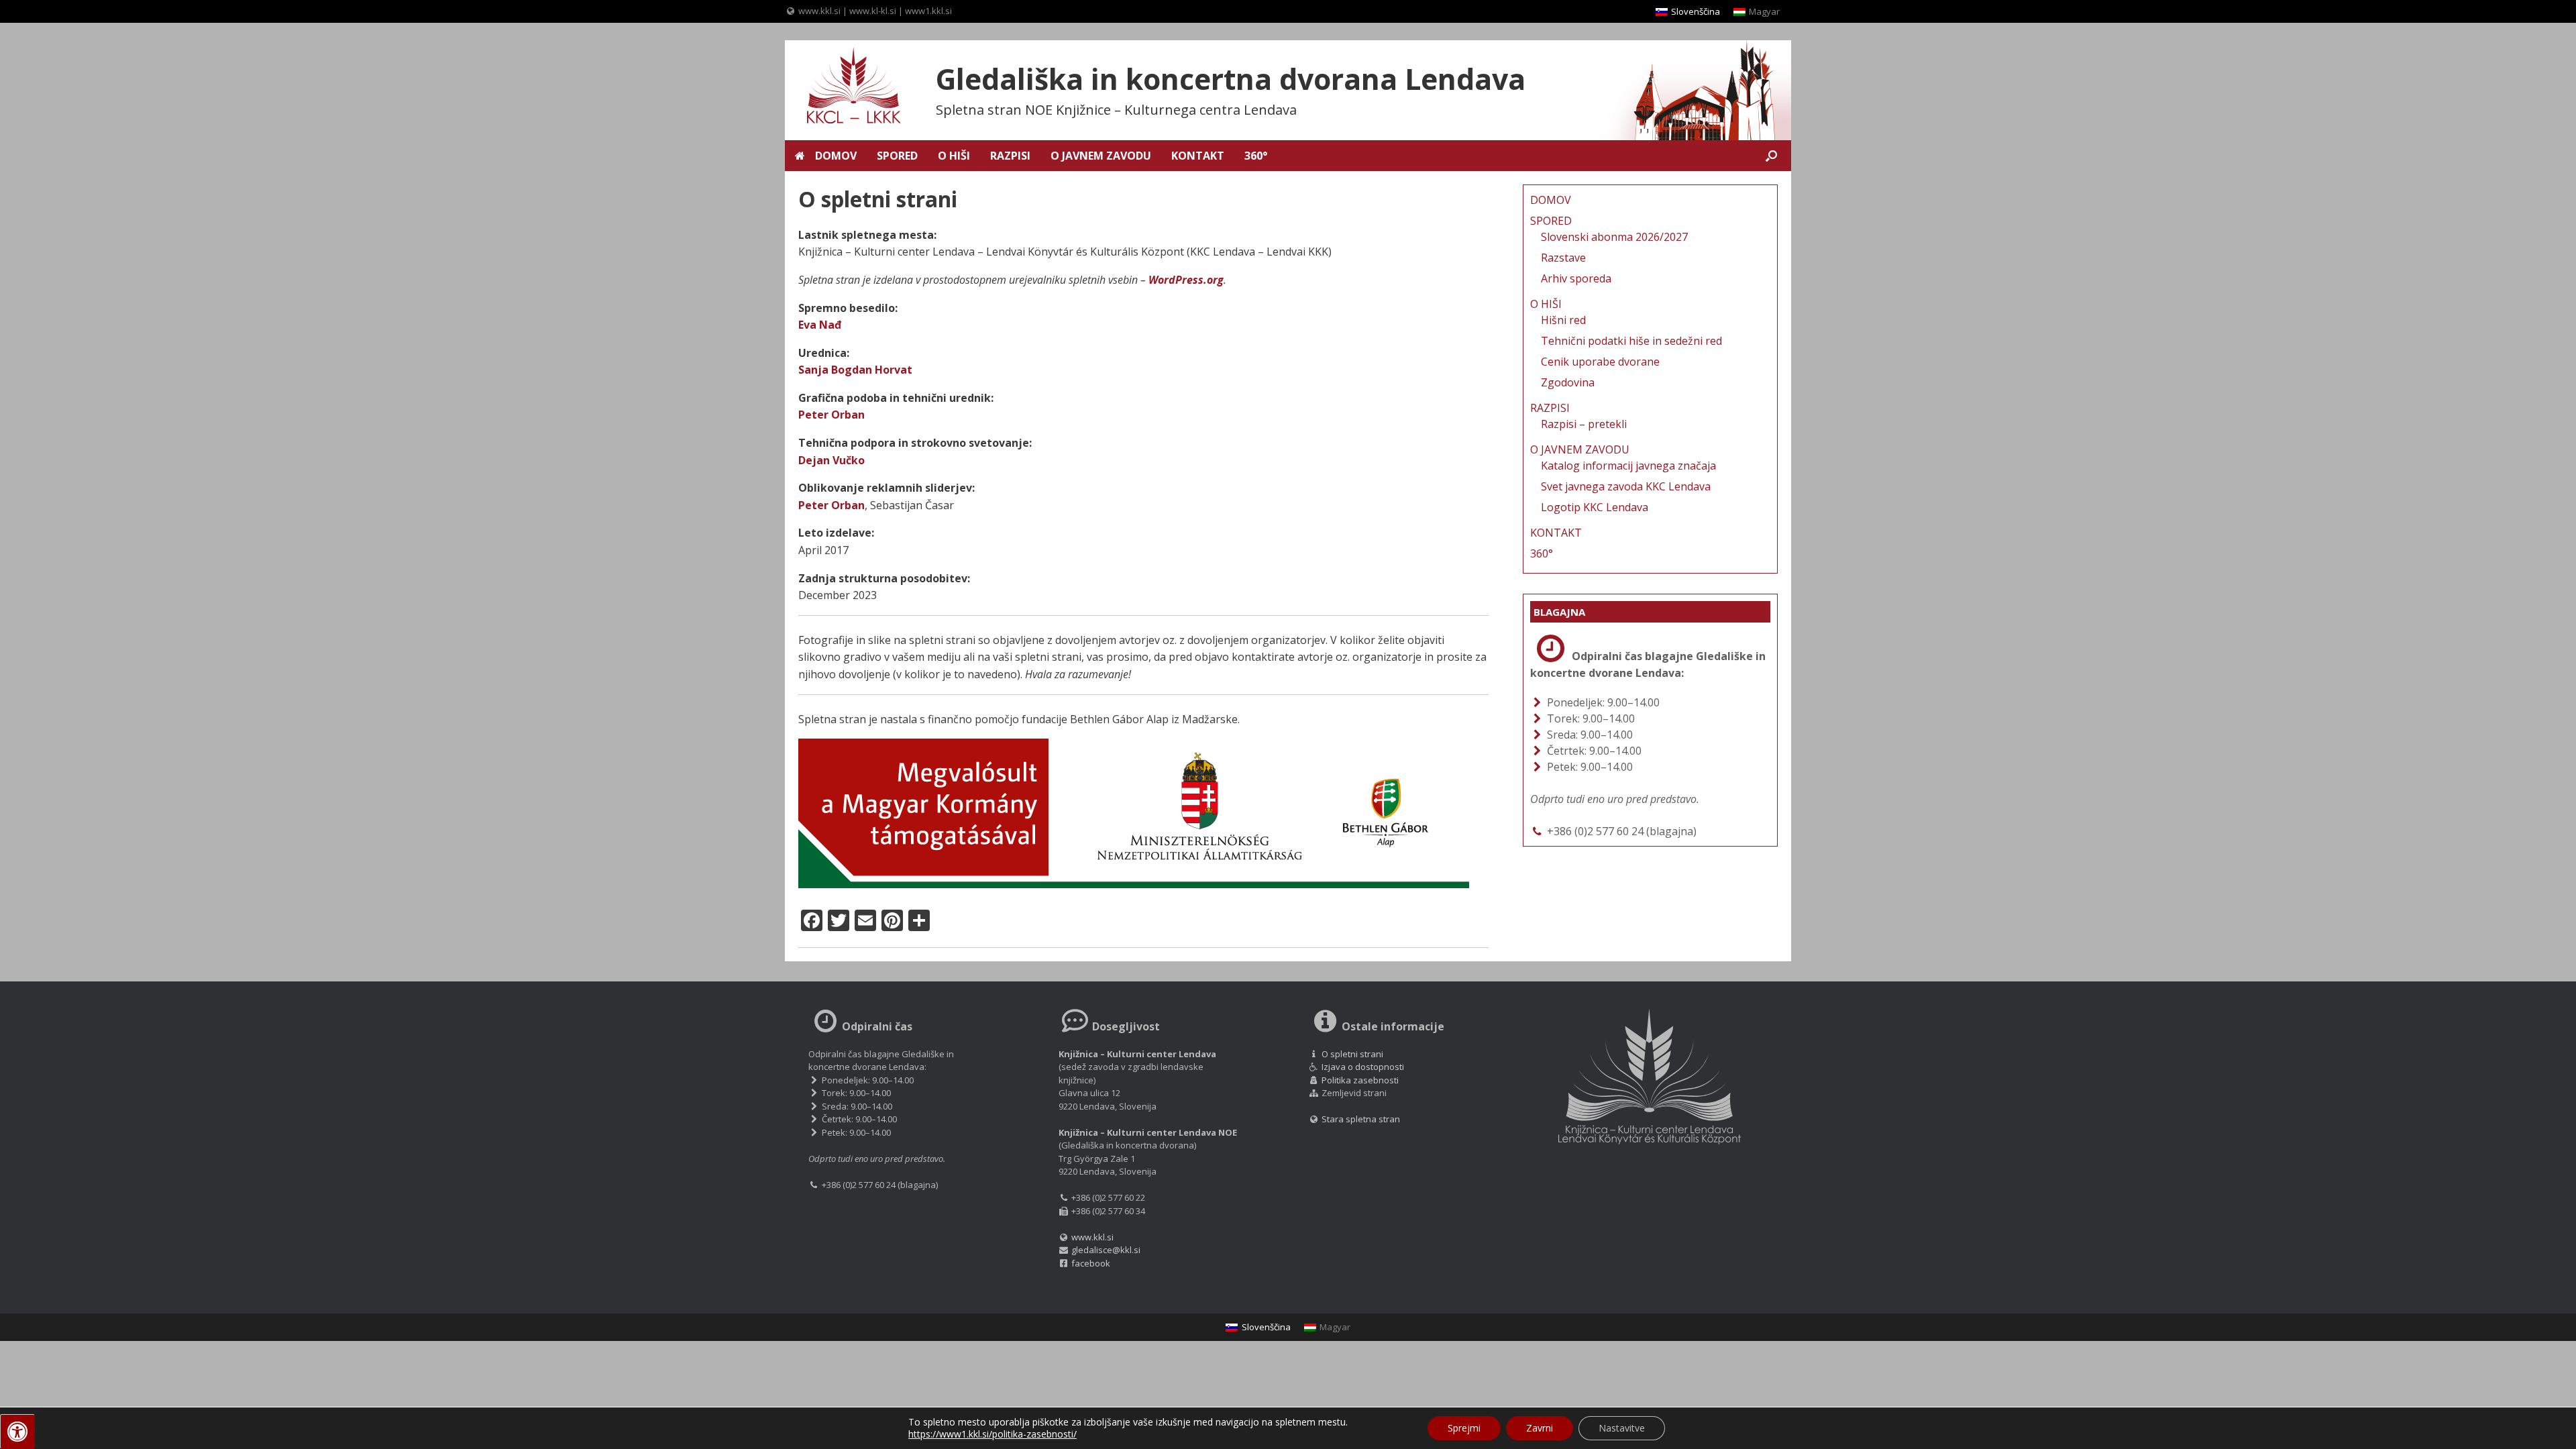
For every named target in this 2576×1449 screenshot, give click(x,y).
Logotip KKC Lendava (1595, 507)
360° (1256, 156)
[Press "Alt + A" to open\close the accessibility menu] (17, 1432)
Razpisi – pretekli (1584, 424)
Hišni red (1563, 320)
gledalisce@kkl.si (1106, 1250)
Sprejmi (1464, 1428)
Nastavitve (1622, 1428)
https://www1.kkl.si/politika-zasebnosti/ (992, 1434)
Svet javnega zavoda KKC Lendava (1626, 486)
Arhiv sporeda (1576, 278)
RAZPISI (1010, 156)
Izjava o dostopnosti (1363, 1067)
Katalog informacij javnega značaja (1628, 466)
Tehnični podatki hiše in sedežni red (1631, 341)
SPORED (897, 156)
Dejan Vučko (831, 460)
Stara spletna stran (1360, 1119)
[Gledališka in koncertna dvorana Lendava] (845, 87)
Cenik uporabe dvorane (1600, 362)
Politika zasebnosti (1360, 1080)
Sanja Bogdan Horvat (855, 370)
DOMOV (836, 156)
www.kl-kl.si (873, 11)
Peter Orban (831, 415)
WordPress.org (1186, 280)
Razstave (1563, 258)
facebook (1091, 1263)
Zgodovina (1568, 382)
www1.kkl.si (928, 11)
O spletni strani (1352, 1054)
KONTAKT (1198, 156)
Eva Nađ (820, 325)
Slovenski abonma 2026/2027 (1614, 237)
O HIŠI (954, 156)
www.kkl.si (819, 11)
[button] (1771, 156)
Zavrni (1540, 1428)
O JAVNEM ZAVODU (1101, 156)
